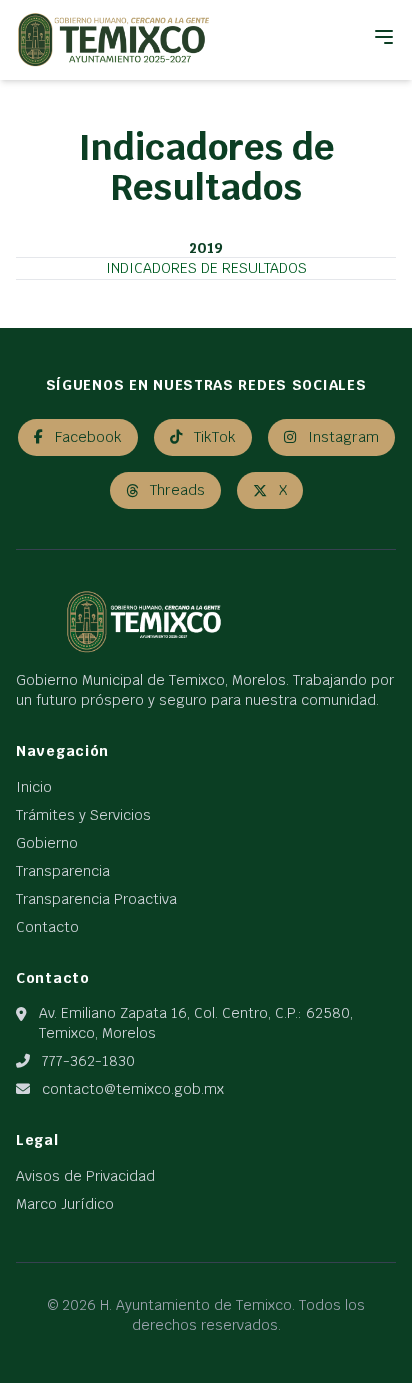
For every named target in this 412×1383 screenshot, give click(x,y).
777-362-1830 (88, 1061)
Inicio (34, 787)
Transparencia (63, 871)
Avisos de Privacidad (85, 1176)
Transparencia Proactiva (96, 899)
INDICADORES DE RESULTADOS (206, 268)
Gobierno (47, 843)
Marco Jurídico (65, 1204)
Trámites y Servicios (83, 815)
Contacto (47, 927)
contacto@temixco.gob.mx (133, 1089)
